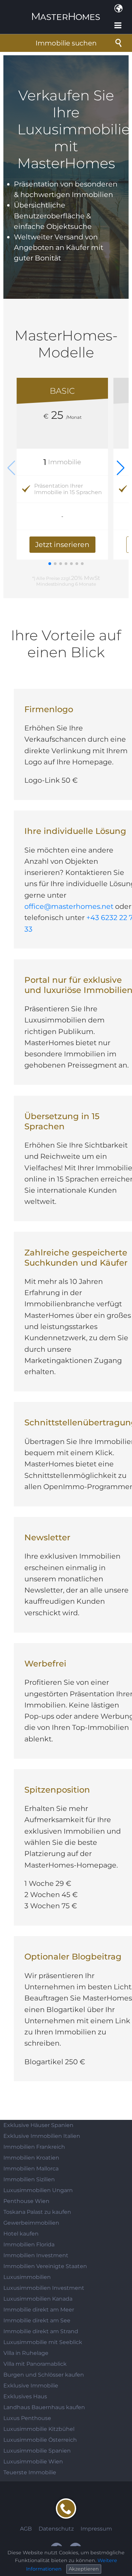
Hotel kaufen (21, 2234)
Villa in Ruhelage (26, 2353)
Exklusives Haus (25, 2396)
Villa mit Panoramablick (35, 2364)
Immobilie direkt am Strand (41, 2331)
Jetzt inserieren (62, 545)
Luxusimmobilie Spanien (37, 2451)
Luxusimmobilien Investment (44, 2288)
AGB (26, 2529)
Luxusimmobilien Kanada (38, 2299)
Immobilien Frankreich (34, 2147)
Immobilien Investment (36, 2255)
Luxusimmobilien (27, 2277)
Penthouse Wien (26, 2201)
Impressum (96, 2529)
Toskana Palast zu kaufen (37, 2212)
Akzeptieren (84, 2569)
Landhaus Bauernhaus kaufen (44, 2407)
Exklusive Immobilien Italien (42, 2136)
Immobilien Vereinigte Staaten (45, 2266)
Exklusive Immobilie (31, 2386)
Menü (118, 25)
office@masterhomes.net (69, 906)
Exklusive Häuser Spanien (38, 2125)
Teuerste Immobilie (30, 2472)
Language (118, 8)
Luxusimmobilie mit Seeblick (43, 2342)
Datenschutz (56, 2529)
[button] (121, 468)
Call (66, 2509)
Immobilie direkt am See (37, 2320)
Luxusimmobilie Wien (33, 2462)
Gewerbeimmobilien (31, 2223)
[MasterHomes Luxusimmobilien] (66, 11)
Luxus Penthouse (27, 2418)
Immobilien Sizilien (29, 2179)
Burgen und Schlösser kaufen (44, 2375)
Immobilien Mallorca (31, 2169)
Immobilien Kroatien (31, 2158)
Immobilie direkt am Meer (39, 2310)
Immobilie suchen (66, 43)
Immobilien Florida (29, 2245)
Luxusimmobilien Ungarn (38, 2190)
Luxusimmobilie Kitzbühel (39, 2429)
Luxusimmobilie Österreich (40, 2440)
